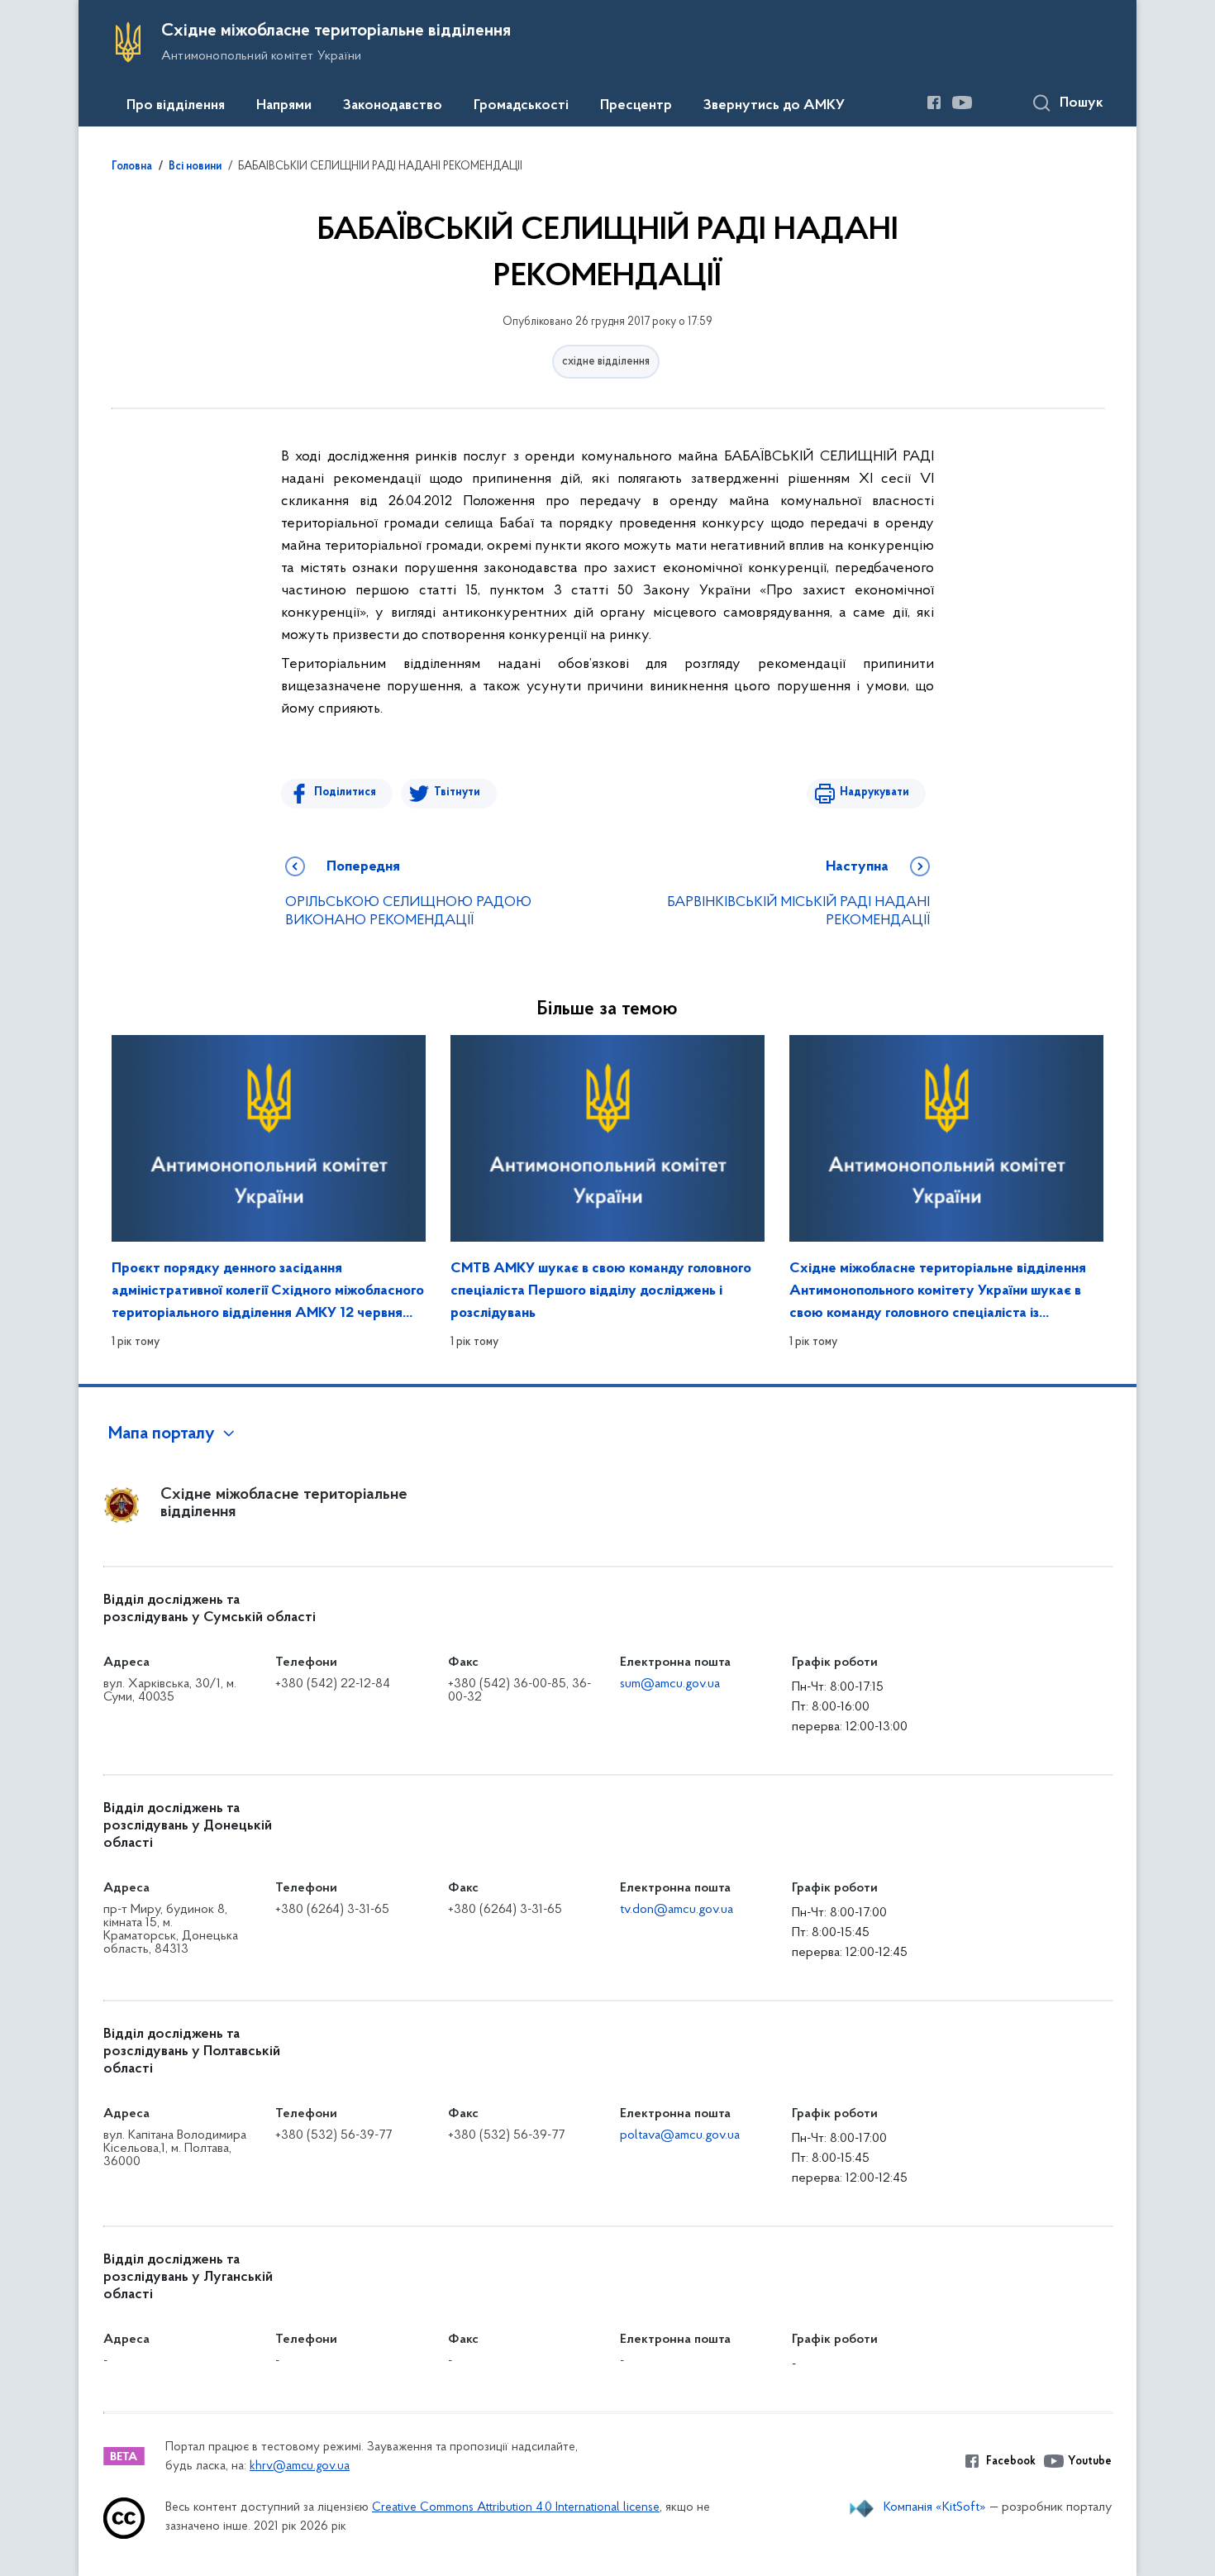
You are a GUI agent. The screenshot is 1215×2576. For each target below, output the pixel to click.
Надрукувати (874, 792)
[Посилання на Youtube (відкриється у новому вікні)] (962, 103)
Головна (132, 167)
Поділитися (345, 792)
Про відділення (176, 106)
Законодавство (393, 106)
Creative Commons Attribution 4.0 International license (516, 2508)
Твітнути (457, 792)
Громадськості (521, 106)
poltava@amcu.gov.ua (680, 2135)
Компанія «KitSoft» (935, 2507)
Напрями (284, 106)
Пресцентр (636, 106)
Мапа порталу (162, 1434)
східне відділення (606, 362)
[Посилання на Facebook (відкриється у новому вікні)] (934, 103)
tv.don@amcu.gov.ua (677, 1910)
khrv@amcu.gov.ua (300, 2466)
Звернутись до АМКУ (774, 106)
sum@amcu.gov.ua (670, 1684)
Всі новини (195, 167)
